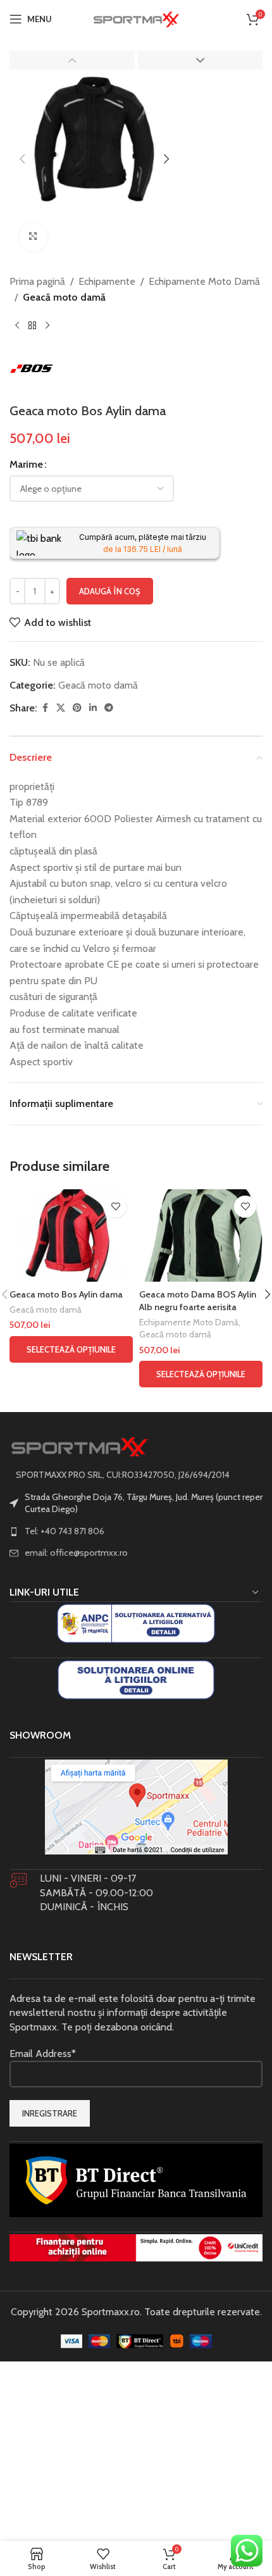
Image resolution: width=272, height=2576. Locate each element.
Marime (26, 464)
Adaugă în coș (110, 591)
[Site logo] (136, 18)
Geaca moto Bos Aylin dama (66, 1294)
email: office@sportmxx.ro (76, 1553)
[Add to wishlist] (115, 1207)
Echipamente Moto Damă (204, 281)
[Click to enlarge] (33, 237)
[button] (22, 159)
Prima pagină (37, 281)
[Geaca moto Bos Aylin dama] (71, 1235)
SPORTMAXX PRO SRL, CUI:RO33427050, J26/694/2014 (123, 1475)
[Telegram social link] (109, 708)
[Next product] (47, 326)
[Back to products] (32, 326)
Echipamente (107, 281)
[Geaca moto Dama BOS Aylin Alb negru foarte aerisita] (201, 1235)
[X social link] (61, 708)
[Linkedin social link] (93, 708)
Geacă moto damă (64, 297)
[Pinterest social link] (77, 708)
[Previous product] (17, 326)
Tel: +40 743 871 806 (65, 1531)
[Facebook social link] (45, 708)
